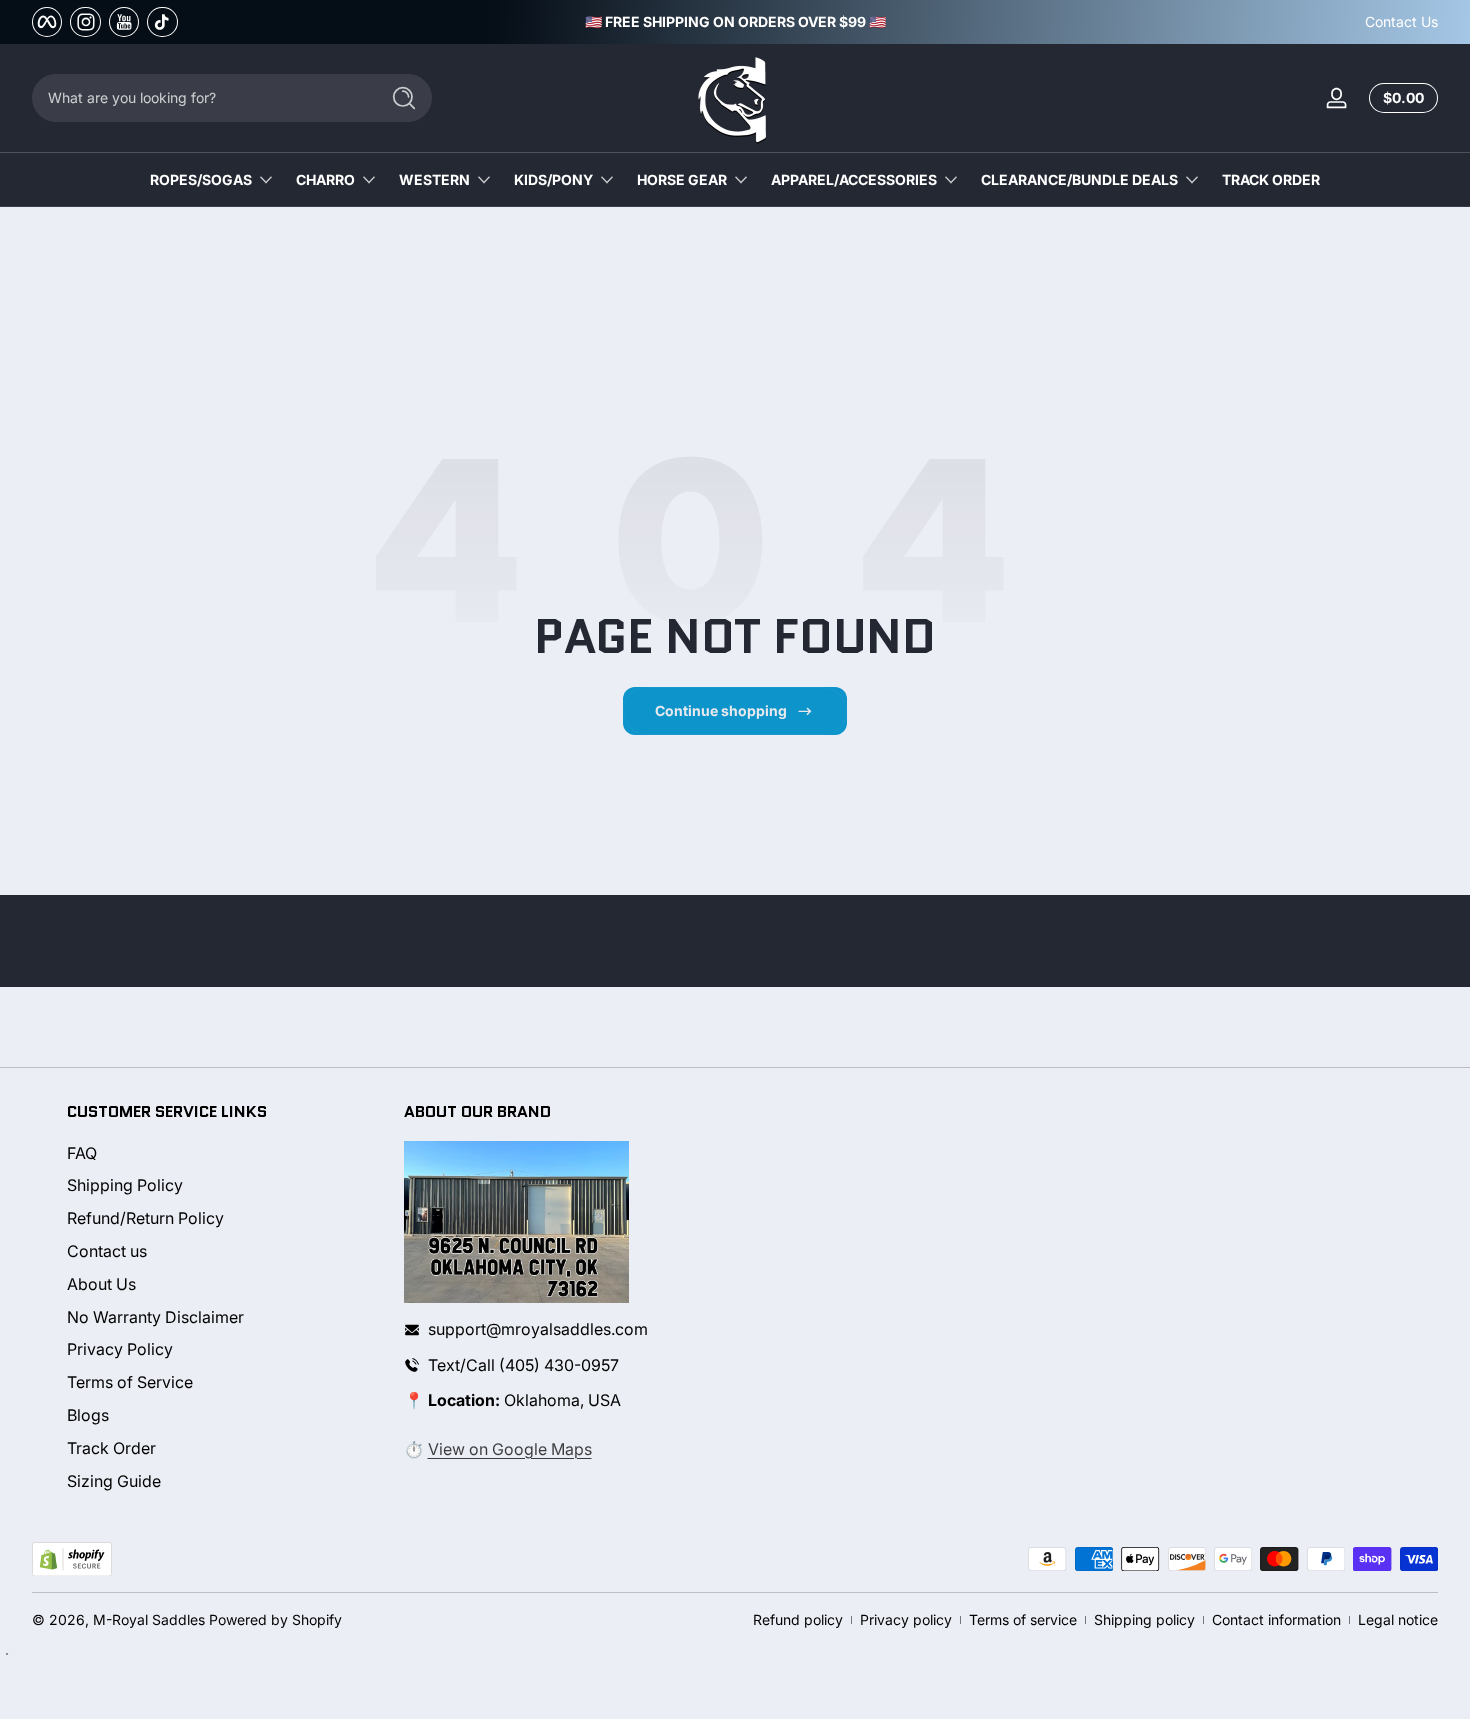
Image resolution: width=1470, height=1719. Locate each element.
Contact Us (1401, 21)
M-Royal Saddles (149, 1619)
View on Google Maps (510, 1449)
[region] (735, 22)
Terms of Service (130, 1383)
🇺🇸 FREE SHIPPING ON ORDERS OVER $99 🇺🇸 (735, 21)
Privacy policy (906, 1619)
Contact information (1276, 1619)
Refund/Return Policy (145, 1219)
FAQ (82, 1153)
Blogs (88, 1415)
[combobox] (200, 98)
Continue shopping (721, 710)
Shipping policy (1144, 1619)
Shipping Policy (125, 1186)
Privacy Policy (120, 1350)
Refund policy (798, 1619)
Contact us (107, 1251)
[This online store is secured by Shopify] (72, 1559)
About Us (101, 1284)
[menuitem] (218, 1153)
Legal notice (1398, 1619)
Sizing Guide (114, 1481)
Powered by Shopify (275, 1619)
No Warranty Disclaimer (155, 1317)
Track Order (111, 1448)
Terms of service (1023, 1619)
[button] (1399, 98)
